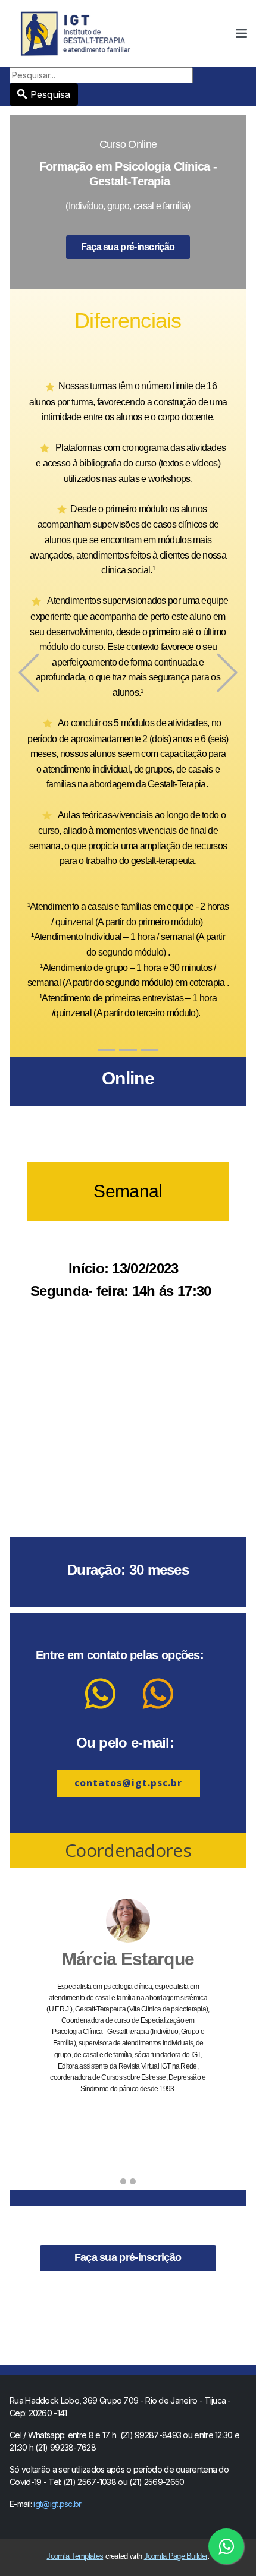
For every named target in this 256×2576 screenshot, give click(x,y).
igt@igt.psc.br (57, 2504)
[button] (241, 34)
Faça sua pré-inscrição (128, 247)
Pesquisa (50, 94)
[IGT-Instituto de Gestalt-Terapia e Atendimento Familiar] (77, 33)
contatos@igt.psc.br (128, 1783)
